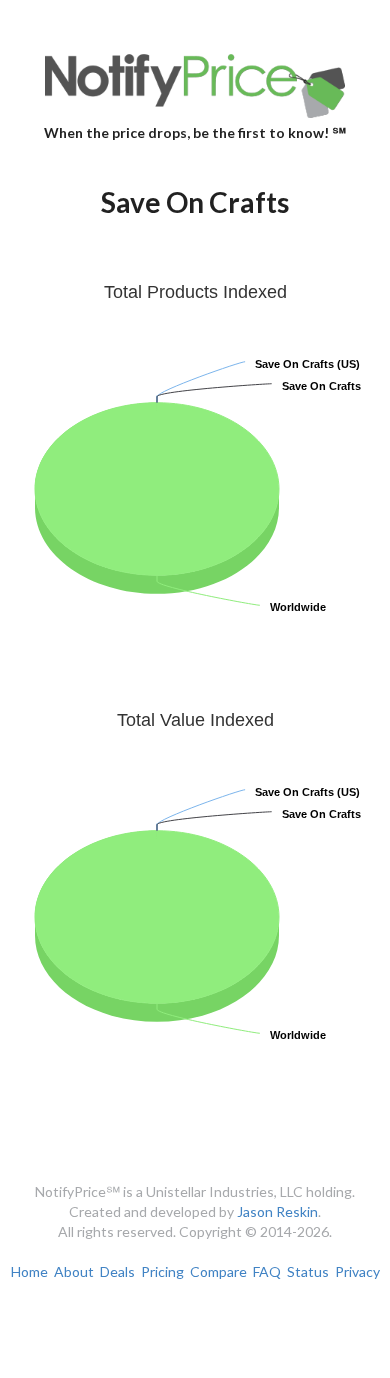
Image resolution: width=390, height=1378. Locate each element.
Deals (117, 1271)
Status (308, 1271)
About (74, 1271)
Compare (218, 1271)
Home (29, 1271)
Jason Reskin (277, 1211)
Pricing (162, 1271)
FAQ (267, 1271)
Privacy (357, 1271)
